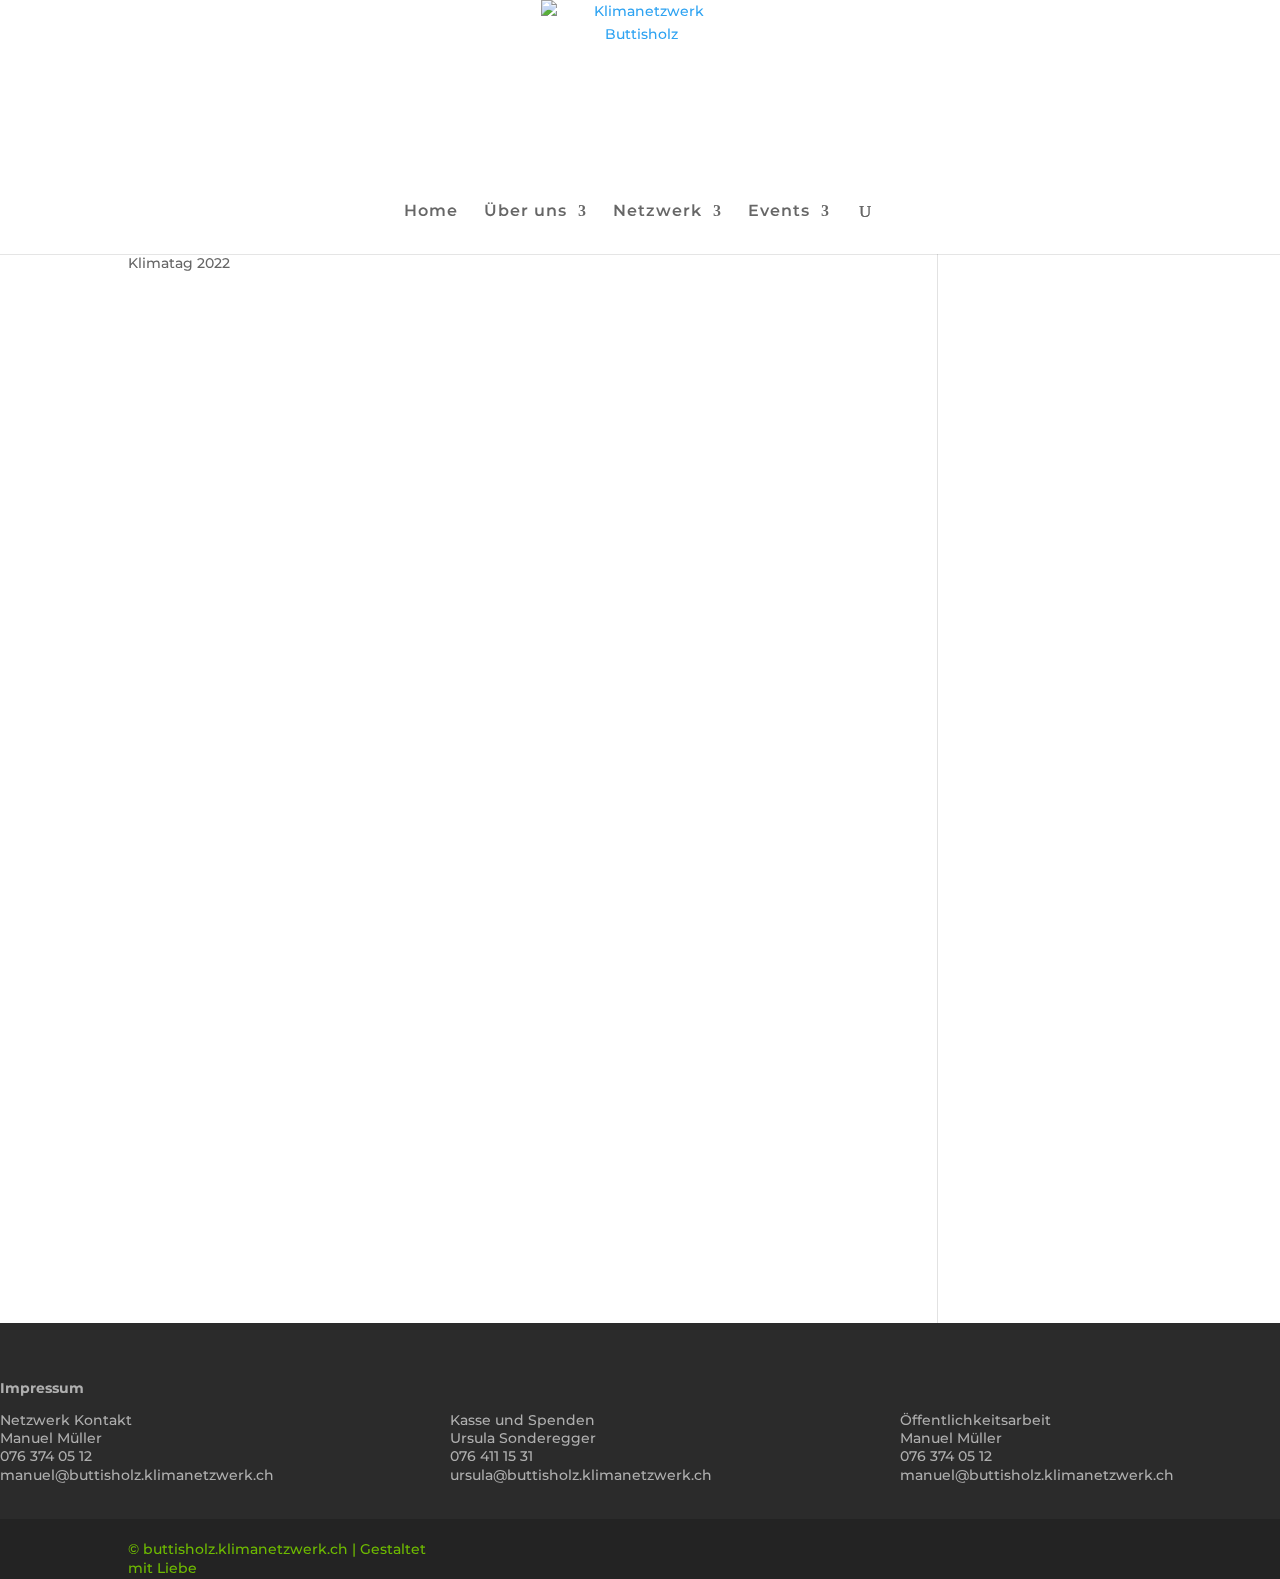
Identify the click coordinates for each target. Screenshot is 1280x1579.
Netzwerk (657, 212)
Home (431, 212)
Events (779, 212)
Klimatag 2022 (179, 263)
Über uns (525, 212)
